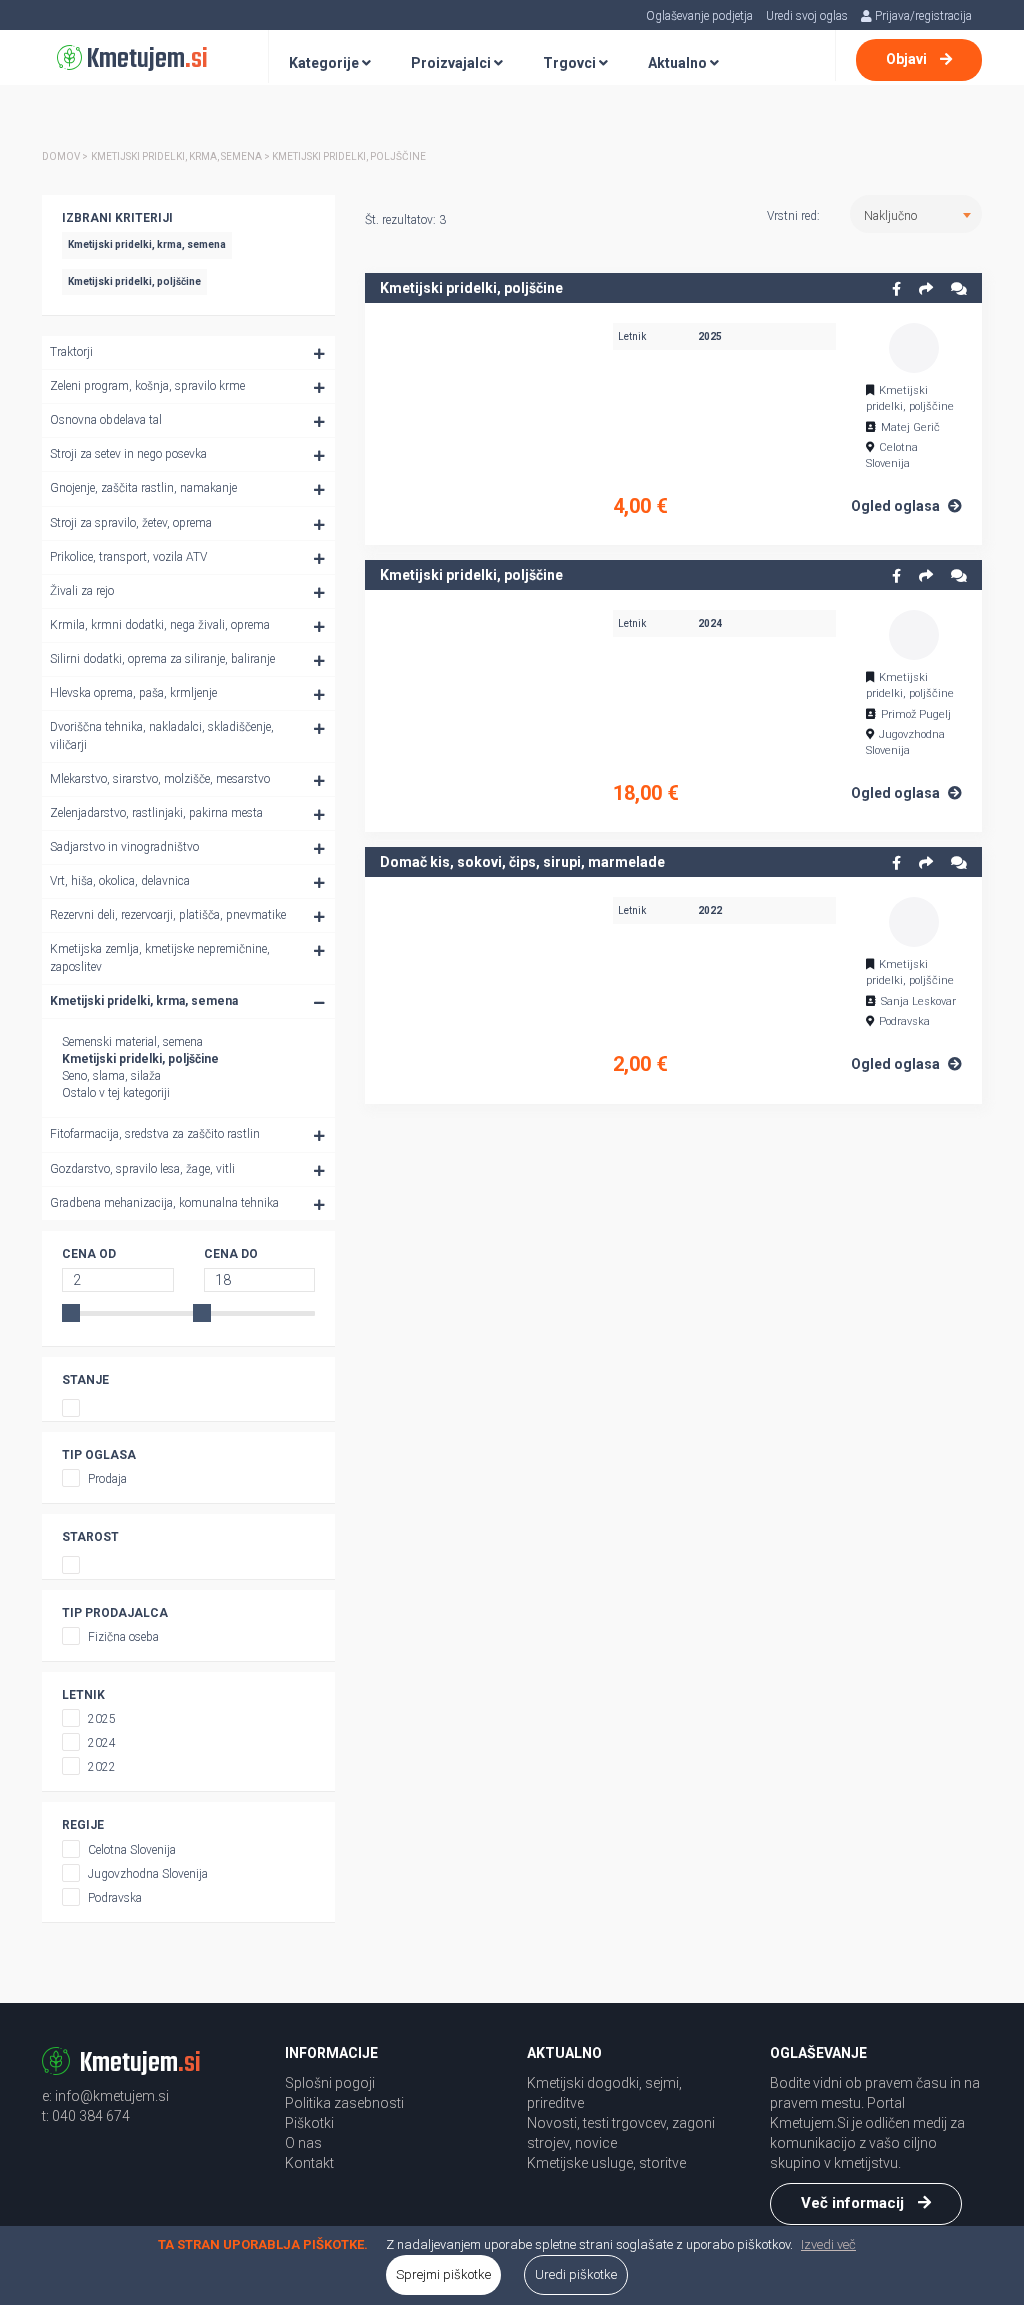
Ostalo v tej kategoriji (116, 1093)
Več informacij (854, 2203)
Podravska (115, 1898)
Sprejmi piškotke (443, 2274)
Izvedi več (828, 2244)
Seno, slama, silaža (111, 1076)
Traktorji (71, 352)
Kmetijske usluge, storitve (606, 2163)
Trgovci (571, 63)
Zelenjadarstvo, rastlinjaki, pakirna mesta (156, 813)
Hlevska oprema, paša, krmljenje (133, 693)
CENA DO (231, 1254)
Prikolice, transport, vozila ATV (128, 557)
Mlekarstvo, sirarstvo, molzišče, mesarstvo (160, 779)
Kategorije (325, 63)
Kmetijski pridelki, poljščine (140, 1059)
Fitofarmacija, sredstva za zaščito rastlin (155, 1134)
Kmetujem (145, 59)
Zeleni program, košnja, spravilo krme (147, 386)
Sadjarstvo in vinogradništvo (124, 847)
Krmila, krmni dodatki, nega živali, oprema (160, 625)
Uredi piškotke (576, 2274)
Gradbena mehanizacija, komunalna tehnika (164, 1203)
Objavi (908, 59)
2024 (102, 1743)
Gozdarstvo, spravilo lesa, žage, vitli (142, 1169)
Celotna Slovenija (132, 1850)
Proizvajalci (452, 63)
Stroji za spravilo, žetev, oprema (131, 523)
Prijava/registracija (922, 16)
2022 (102, 1767)
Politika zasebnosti (344, 2103)
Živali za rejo (82, 591)
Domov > (65, 156)
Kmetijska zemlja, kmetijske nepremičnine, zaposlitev (160, 957)
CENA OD (89, 1254)
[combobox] (916, 214)
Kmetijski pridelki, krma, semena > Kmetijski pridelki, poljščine (258, 156)
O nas (303, 2143)
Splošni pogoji (330, 2083)
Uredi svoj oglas (807, 16)
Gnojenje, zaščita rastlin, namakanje (143, 488)
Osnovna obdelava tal (106, 420)
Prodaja (107, 1479)
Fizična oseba (123, 1637)
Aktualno (679, 63)
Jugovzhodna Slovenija (148, 1874)
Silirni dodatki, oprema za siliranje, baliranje (162, 659)
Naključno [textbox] (890, 216)
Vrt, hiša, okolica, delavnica (120, 881)
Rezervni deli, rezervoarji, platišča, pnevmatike (168, 915)
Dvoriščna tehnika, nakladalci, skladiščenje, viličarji (162, 735)
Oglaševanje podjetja (699, 16)
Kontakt (309, 2163)
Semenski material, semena (132, 1042)
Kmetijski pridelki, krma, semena (144, 1001)
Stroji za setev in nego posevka (128, 454)
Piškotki (309, 2123)
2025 (102, 1719)
